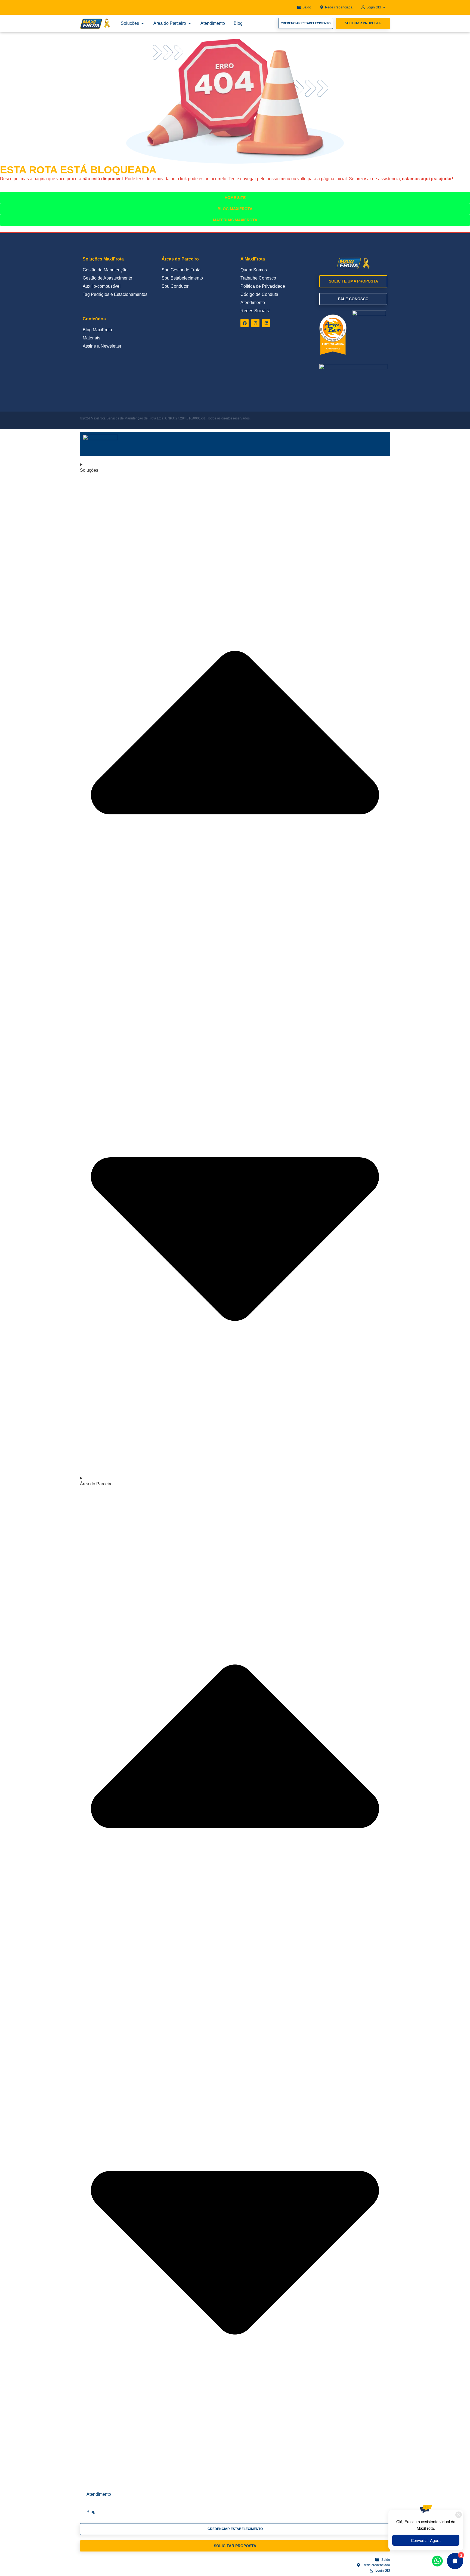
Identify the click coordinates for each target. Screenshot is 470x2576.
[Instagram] (255, 323)
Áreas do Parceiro (180, 259)
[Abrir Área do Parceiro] (190, 23)
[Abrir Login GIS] (384, 7)
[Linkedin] (266, 323)
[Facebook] (245, 323)
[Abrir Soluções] (143, 23)
